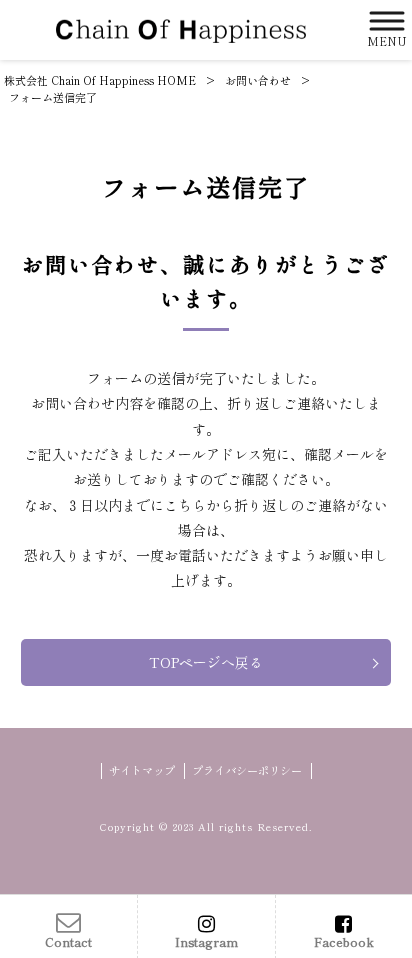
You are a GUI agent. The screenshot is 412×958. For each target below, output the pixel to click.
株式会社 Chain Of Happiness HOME (100, 80)
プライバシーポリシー (247, 770)
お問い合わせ (258, 80)
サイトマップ (142, 770)
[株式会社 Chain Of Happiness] (181, 29)
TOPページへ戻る (206, 662)
